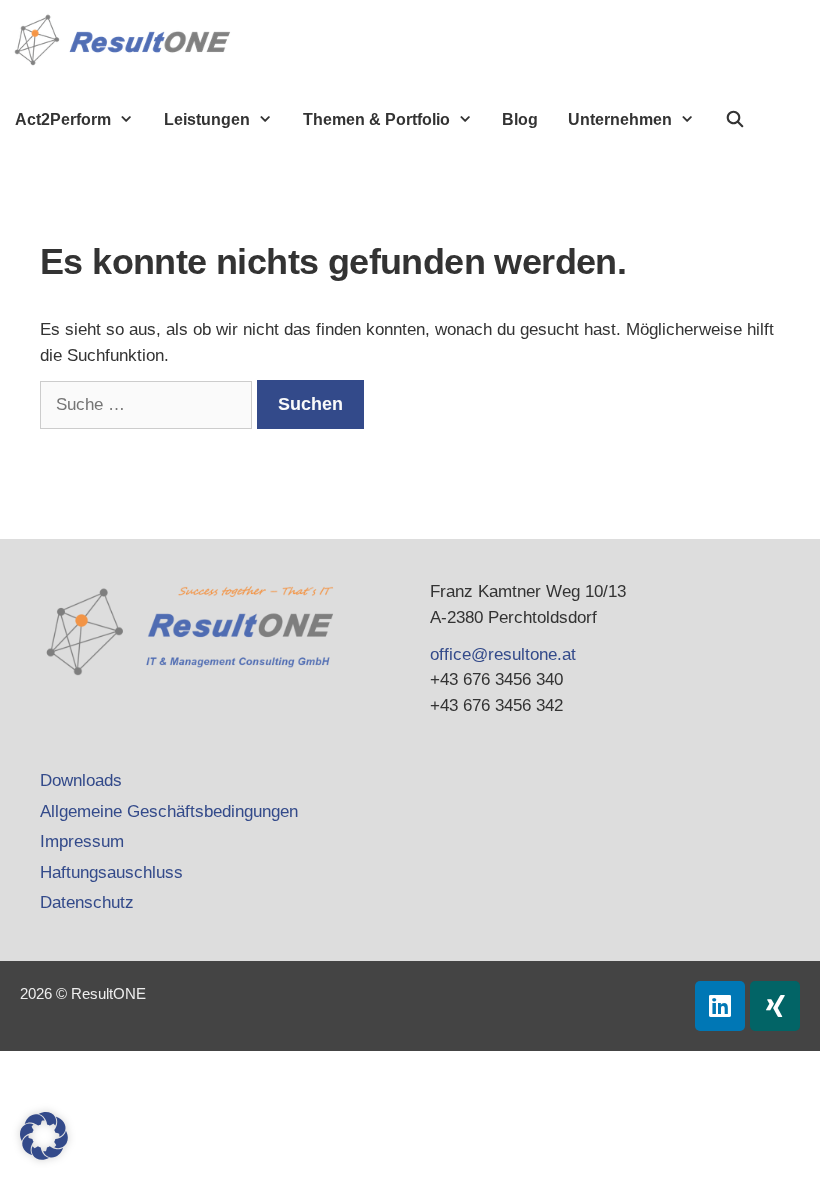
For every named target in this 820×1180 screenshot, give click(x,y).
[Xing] (775, 1006)
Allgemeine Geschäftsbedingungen (169, 811)
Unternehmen (620, 119)
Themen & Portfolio (376, 119)
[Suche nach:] (148, 404)
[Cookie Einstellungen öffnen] (44, 1154)
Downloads (81, 780)
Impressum (82, 841)
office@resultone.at (503, 654)
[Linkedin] (720, 1006)
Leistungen (207, 119)
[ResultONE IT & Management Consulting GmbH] (127, 40)
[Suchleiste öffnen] (735, 120)
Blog (520, 119)
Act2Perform (63, 119)
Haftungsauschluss (111, 872)
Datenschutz (87, 902)
